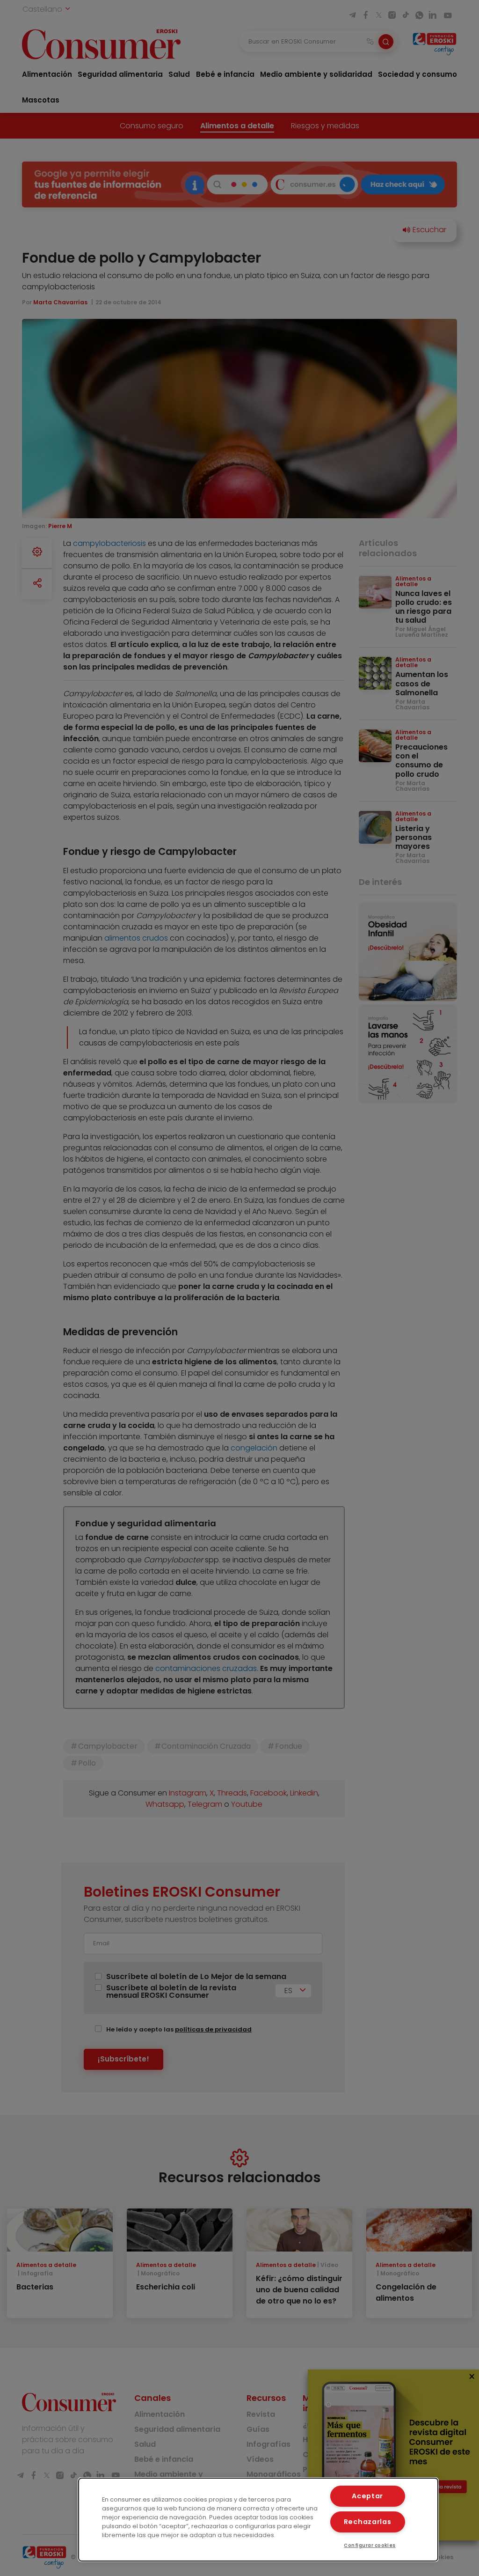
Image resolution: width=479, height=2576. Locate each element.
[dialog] (258, 2520)
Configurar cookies (370, 2545)
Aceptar (367, 2496)
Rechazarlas (368, 2522)
